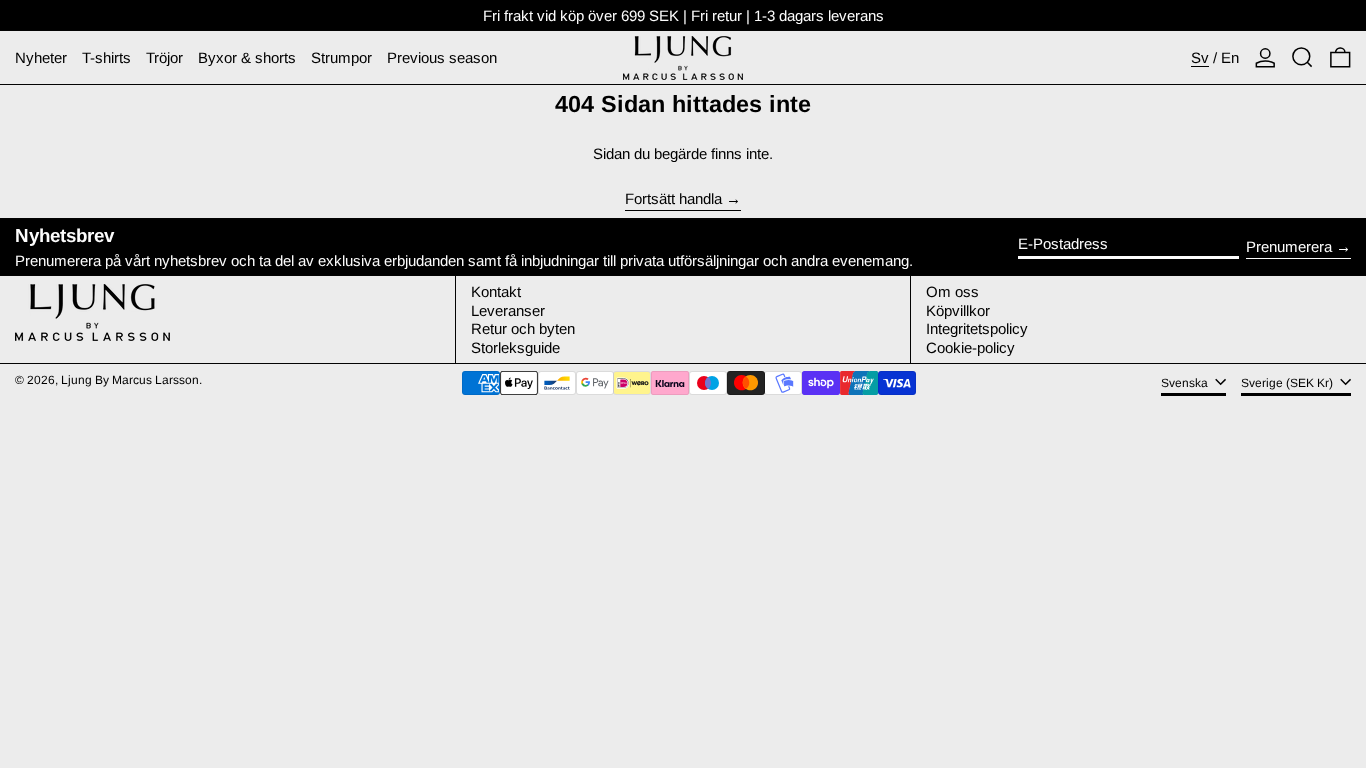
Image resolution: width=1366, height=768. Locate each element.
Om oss (952, 291)
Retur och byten (523, 328)
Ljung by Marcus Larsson (130, 380)
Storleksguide (515, 347)
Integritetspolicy (977, 328)
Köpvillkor (958, 310)
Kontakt (496, 291)
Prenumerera (1289, 246)
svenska (1186, 383)
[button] (1302, 57)
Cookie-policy (970, 347)
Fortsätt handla (673, 199)
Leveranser (508, 310)
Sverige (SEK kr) (1288, 383)
